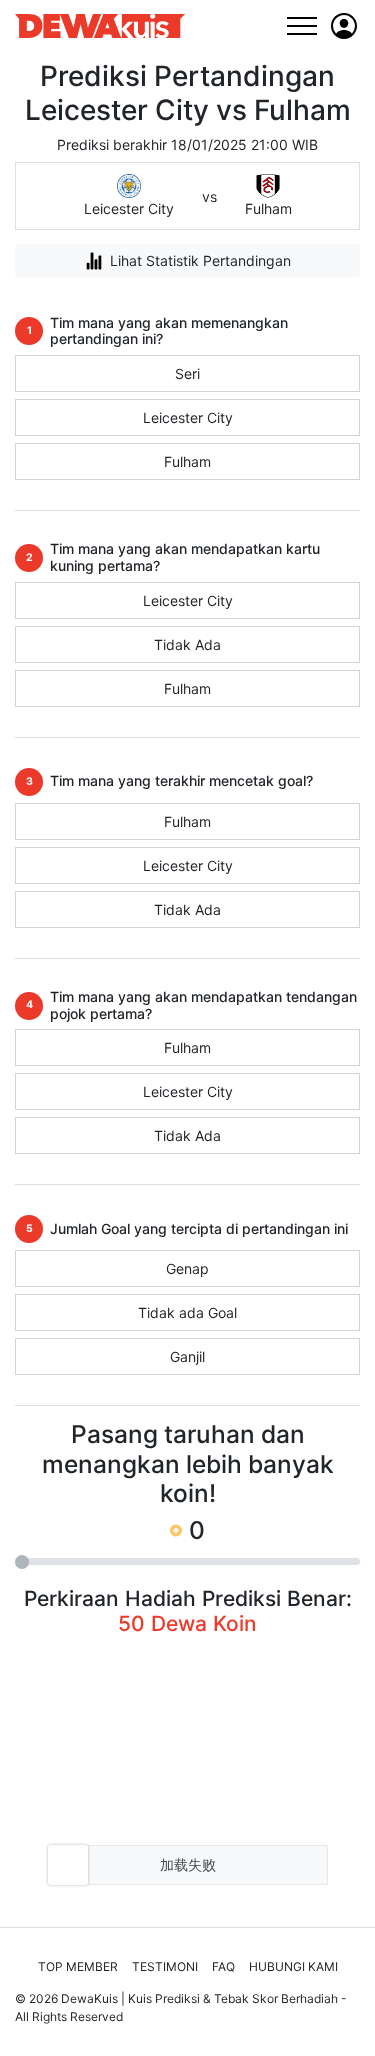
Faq (223, 1966)
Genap (187, 1268)
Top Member (78, 1966)
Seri (187, 373)
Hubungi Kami (293, 1966)
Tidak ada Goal (187, 1312)
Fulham (187, 461)
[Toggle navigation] (301, 25)
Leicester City (188, 417)
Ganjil (187, 1356)
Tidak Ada (187, 644)
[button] (344, 26)
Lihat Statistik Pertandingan (200, 260)
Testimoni (165, 1966)
